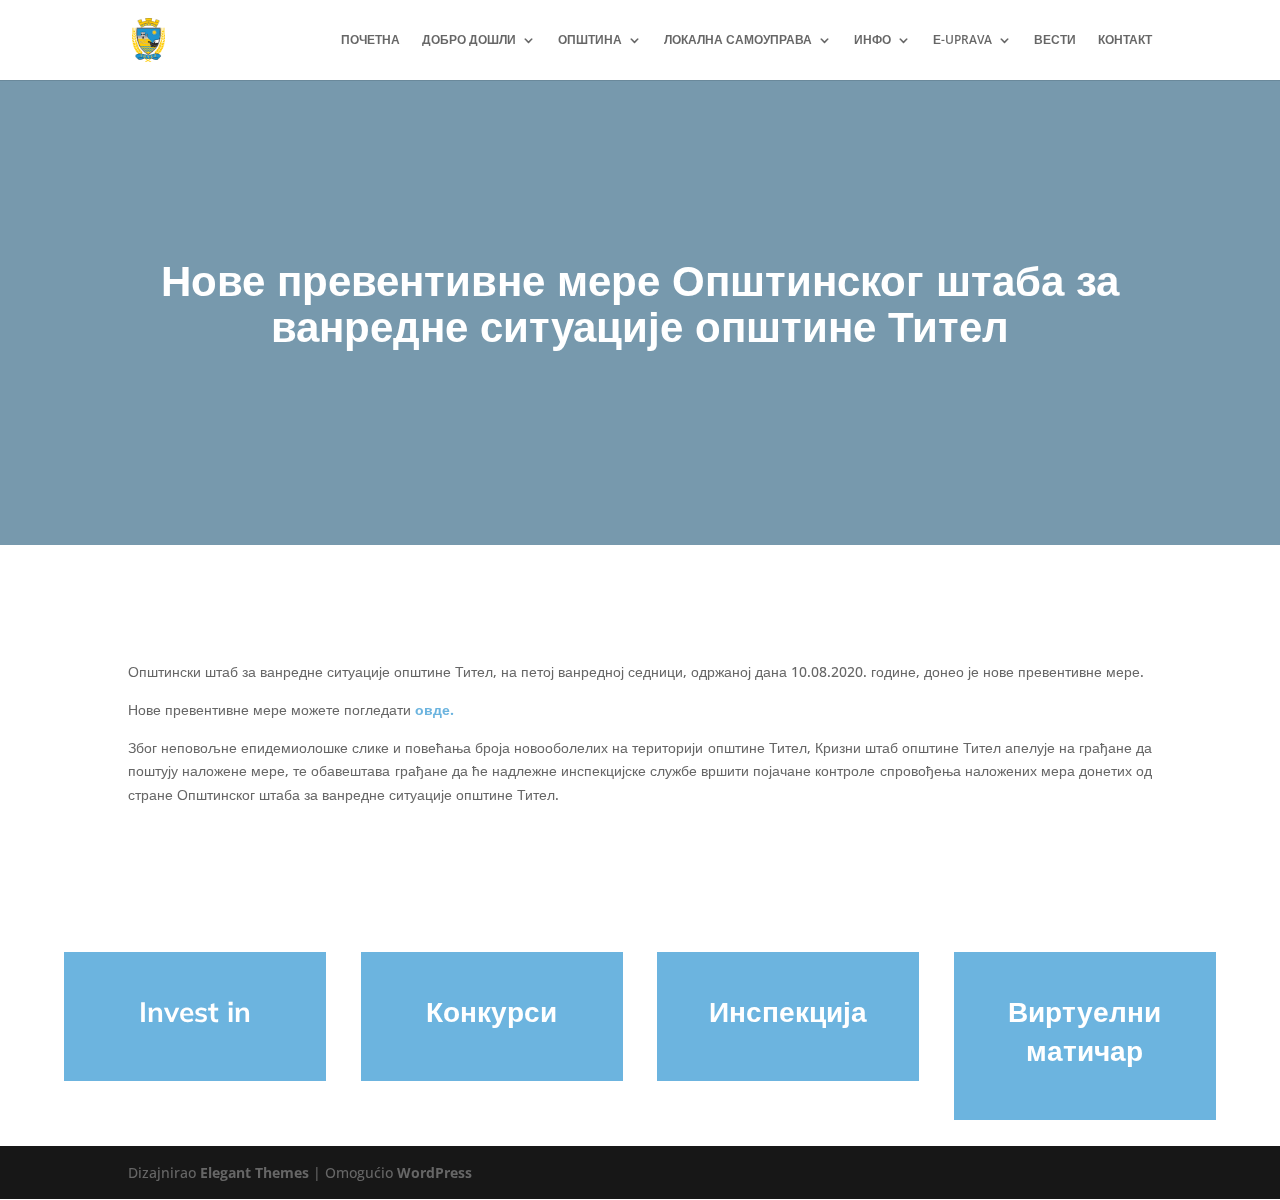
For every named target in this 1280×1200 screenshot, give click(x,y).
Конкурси (491, 1011)
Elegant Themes (254, 1172)
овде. (434, 709)
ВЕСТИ (1055, 40)
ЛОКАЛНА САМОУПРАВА (738, 40)
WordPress (434, 1172)
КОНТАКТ (1125, 40)
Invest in (195, 1011)
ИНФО (872, 40)
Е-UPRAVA (962, 40)
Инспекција (788, 1011)
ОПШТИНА (590, 40)
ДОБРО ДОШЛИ (469, 40)
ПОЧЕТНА (370, 40)
